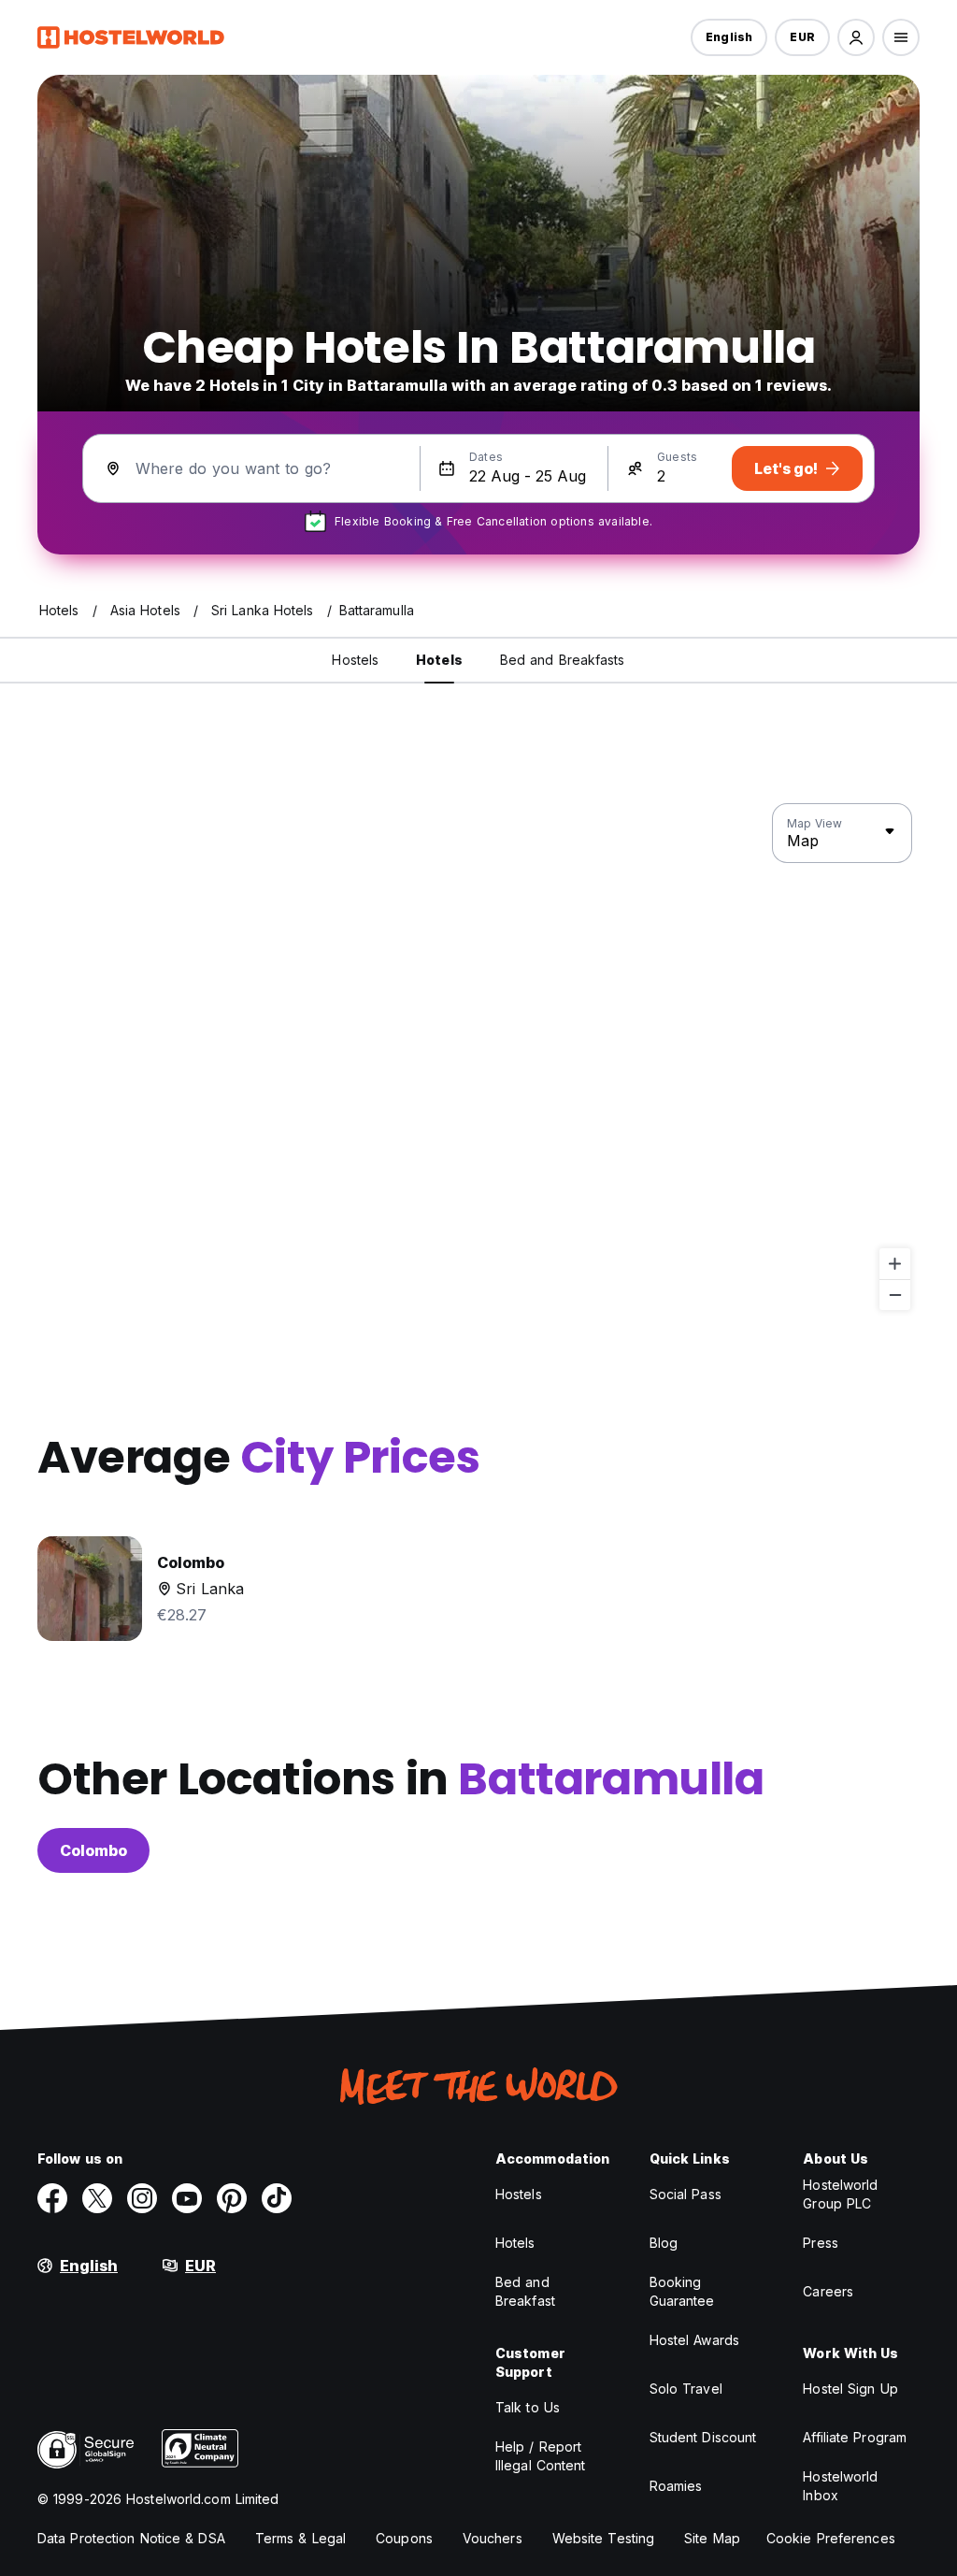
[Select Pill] (856, 37)
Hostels (519, 2194)
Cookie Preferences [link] (831, 2538)
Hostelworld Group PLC (840, 2194)
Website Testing (604, 2538)
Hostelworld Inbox (840, 2486)
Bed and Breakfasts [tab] (563, 660)
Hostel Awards (694, 2340)
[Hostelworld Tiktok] (277, 2198)
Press (821, 2243)
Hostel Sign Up (850, 2389)
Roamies (676, 2486)
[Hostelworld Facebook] (52, 2198)
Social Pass (686, 2194)
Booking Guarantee (682, 2291)
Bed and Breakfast (525, 2291)
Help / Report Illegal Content (541, 2456)
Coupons (404, 2538)
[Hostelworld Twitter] (97, 2198)
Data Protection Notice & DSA (131, 2538)
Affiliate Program (855, 2437)
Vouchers (493, 2538)
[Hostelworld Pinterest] (232, 2198)
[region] (478, 1058)
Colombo (93, 1850)
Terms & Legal (300, 2538)
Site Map (712, 2538)
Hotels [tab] (439, 660)
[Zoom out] (895, 1295)
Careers (828, 2291)
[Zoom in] (895, 1264)
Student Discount (703, 2437)
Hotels (515, 2243)
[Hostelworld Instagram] (142, 2198)
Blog (664, 2243)
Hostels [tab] (355, 660)
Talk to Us (528, 2407)
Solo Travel (686, 2389)
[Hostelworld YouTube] (187, 2198)
